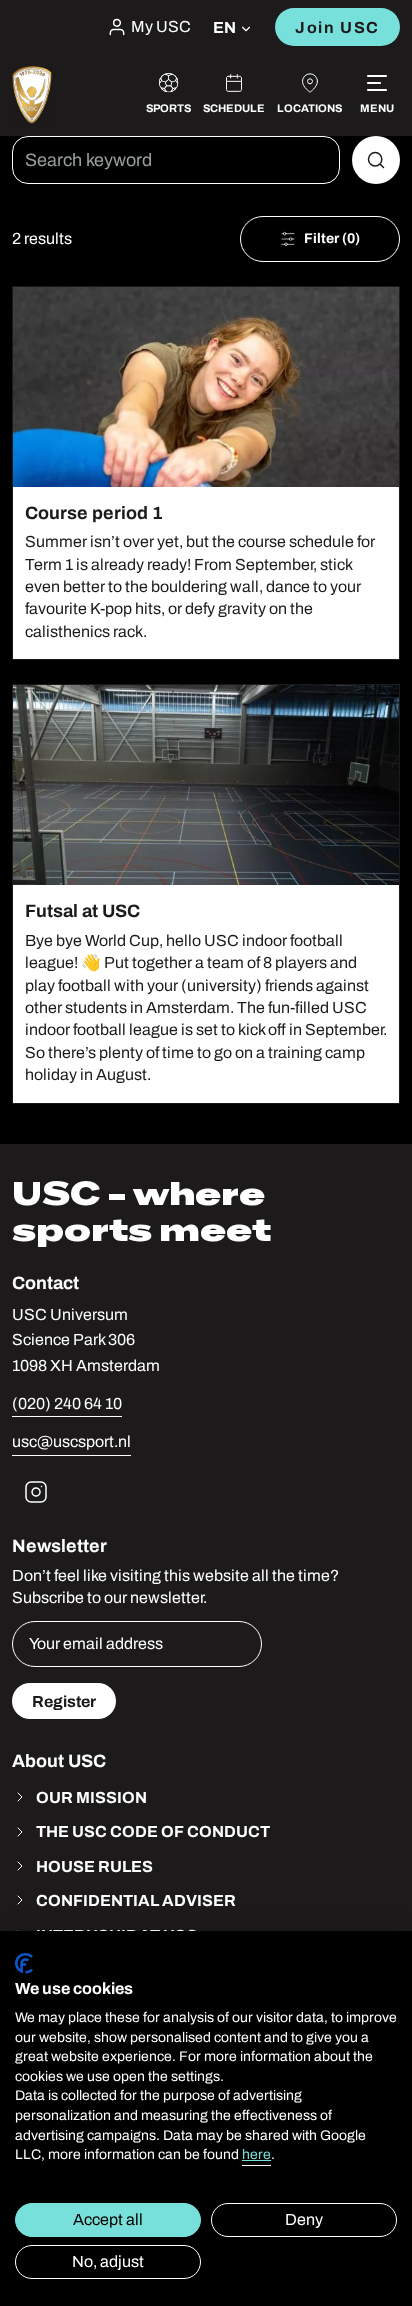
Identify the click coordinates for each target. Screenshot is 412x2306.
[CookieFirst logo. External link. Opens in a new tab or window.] (24, 1963)
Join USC (337, 27)
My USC (161, 27)
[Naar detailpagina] (206, 473)
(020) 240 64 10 (67, 1403)
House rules (94, 1866)
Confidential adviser (136, 1900)
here (256, 2154)
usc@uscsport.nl (71, 1441)
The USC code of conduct (153, 1831)
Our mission (91, 1797)
